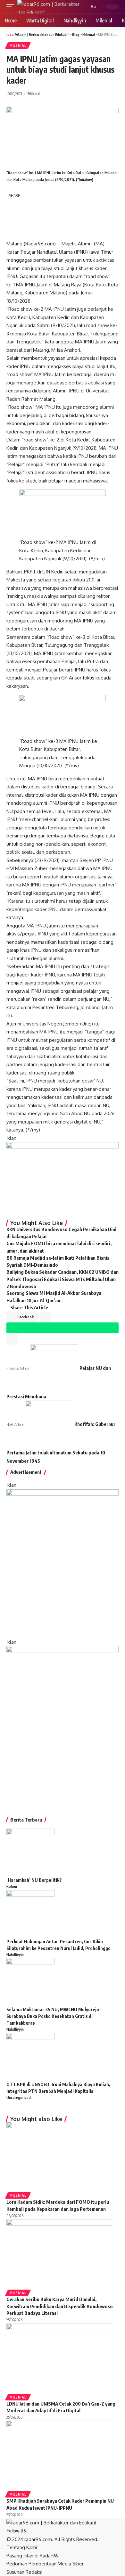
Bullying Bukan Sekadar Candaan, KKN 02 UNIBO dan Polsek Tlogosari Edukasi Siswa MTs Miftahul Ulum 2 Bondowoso (63, 1279)
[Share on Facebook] (13, 206)
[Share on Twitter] (28, 206)
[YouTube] (37, 2531)
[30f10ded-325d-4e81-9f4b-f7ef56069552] (63, 1178)
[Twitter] (33, 2531)
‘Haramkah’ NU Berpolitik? (34, 1880)
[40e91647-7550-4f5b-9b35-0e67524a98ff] (63, 1725)
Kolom (12, 1886)
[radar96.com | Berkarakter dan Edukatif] (48, 7)
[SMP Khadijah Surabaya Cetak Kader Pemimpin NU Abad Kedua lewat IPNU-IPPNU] (59, 2455)
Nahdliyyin (15, 1955)
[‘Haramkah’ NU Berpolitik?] (30, 1852)
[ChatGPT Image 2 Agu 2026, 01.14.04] (63, 1563)
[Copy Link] (13, 233)
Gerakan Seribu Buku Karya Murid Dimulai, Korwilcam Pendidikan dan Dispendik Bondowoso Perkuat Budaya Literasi (60, 2306)
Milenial (18, 45)
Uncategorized (19, 2098)
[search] (83, 7)
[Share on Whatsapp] (13, 219)
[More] (43, 233)
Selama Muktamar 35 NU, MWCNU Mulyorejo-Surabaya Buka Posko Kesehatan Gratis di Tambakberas (54, 2016)
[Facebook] (29, 2531)
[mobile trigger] (12, 7)
